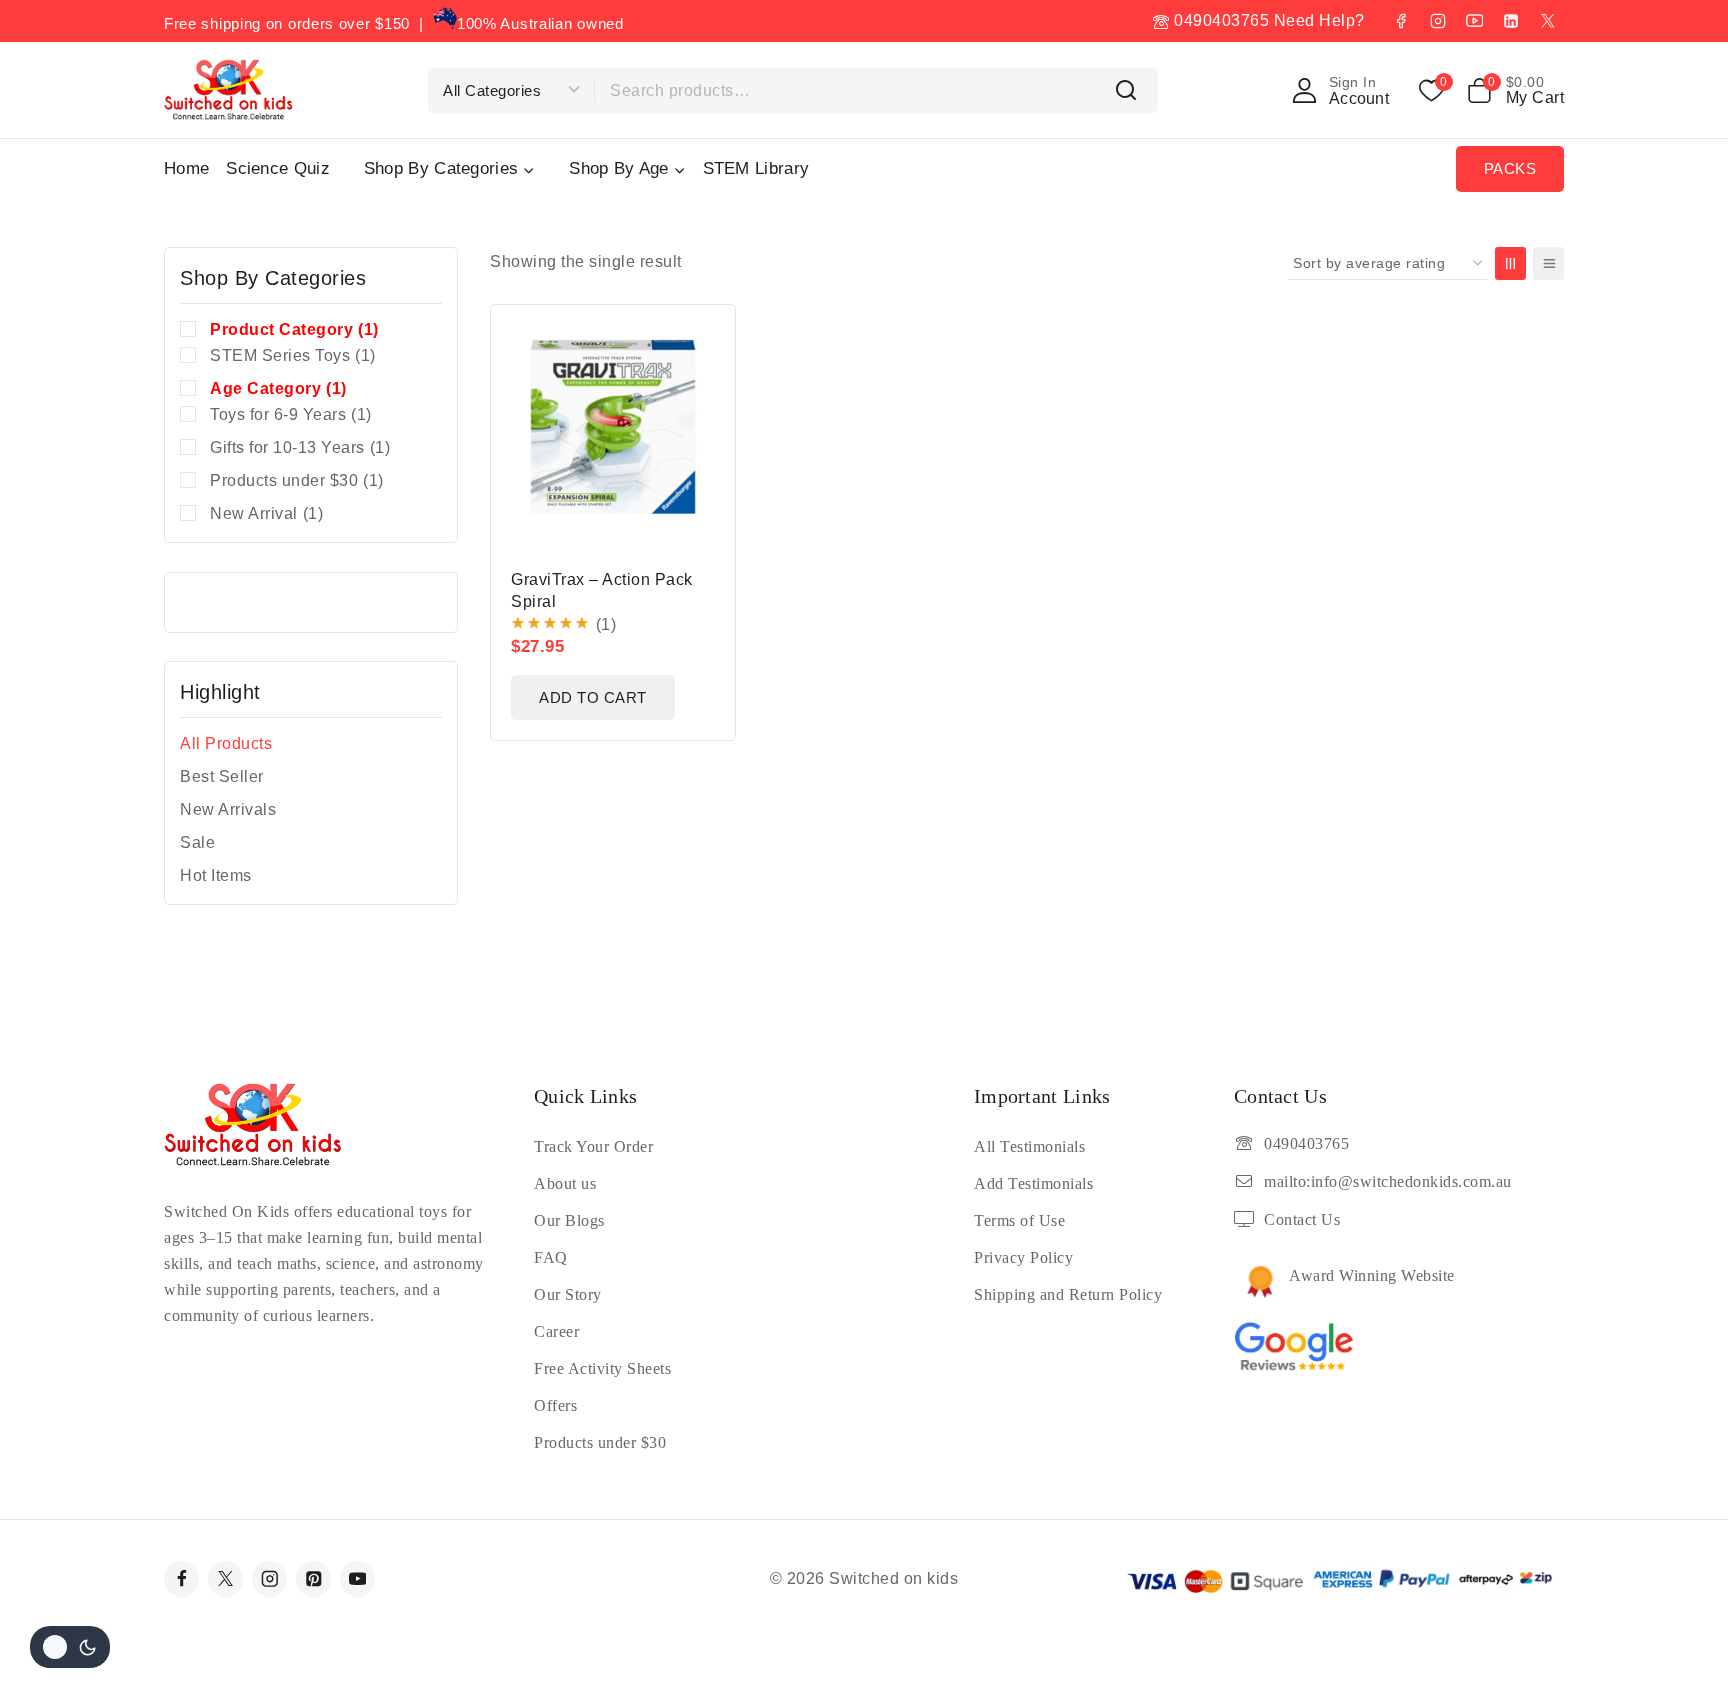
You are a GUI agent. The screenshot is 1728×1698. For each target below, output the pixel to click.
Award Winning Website (1372, 1275)
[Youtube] (357, 1578)
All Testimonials (1029, 1146)
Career (556, 1331)
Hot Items (216, 875)
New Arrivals (228, 809)
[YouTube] (1474, 21)
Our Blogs (569, 1220)
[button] (593, 697)
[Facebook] (1401, 21)
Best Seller (222, 776)
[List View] (1548, 263)
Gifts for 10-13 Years (300, 447)
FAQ (551, 1257)
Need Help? (1319, 20)
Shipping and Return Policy (1068, 1294)
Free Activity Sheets (602, 1368)
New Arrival (266, 513)
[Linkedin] (1511, 21)
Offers (555, 1405)
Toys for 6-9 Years (291, 414)
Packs (1510, 168)
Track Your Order (593, 1146)
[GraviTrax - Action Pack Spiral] (613, 427)
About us (565, 1183)
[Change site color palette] (70, 1647)
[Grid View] (1510, 263)
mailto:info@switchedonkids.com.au (1388, 1181)
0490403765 (1219, 20)
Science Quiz (278, 168)
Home (186, 168)
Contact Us (1302, 1219)
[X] (1548, 21)
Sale (197, 842)
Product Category (294, 329)
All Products (226, 743)
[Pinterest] (313, 1578)
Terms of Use (1019, 1220)
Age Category (278, 388)
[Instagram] (1438, 21)
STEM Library (756, 168)
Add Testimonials (1033, 1183)
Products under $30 (297, 480)
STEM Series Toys (293, 355)
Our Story (568, 1294)
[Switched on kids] (228, 89)
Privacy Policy (1023, 1257)
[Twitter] (225, 1578)
